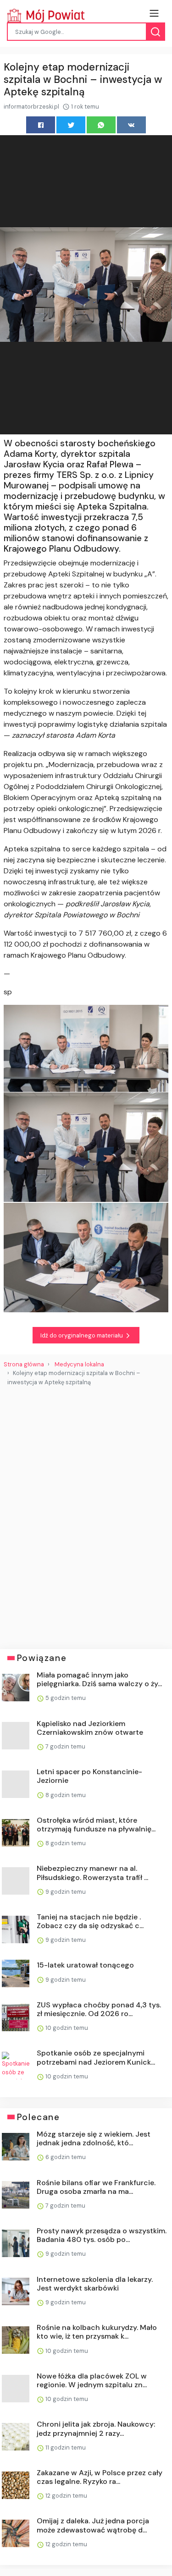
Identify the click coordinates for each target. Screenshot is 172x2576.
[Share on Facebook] (41, 125)
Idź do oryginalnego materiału (82, 1335)
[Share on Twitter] (71, 125)
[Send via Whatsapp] (101, 125)
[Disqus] (86, 1514)
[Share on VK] (131, 125)
